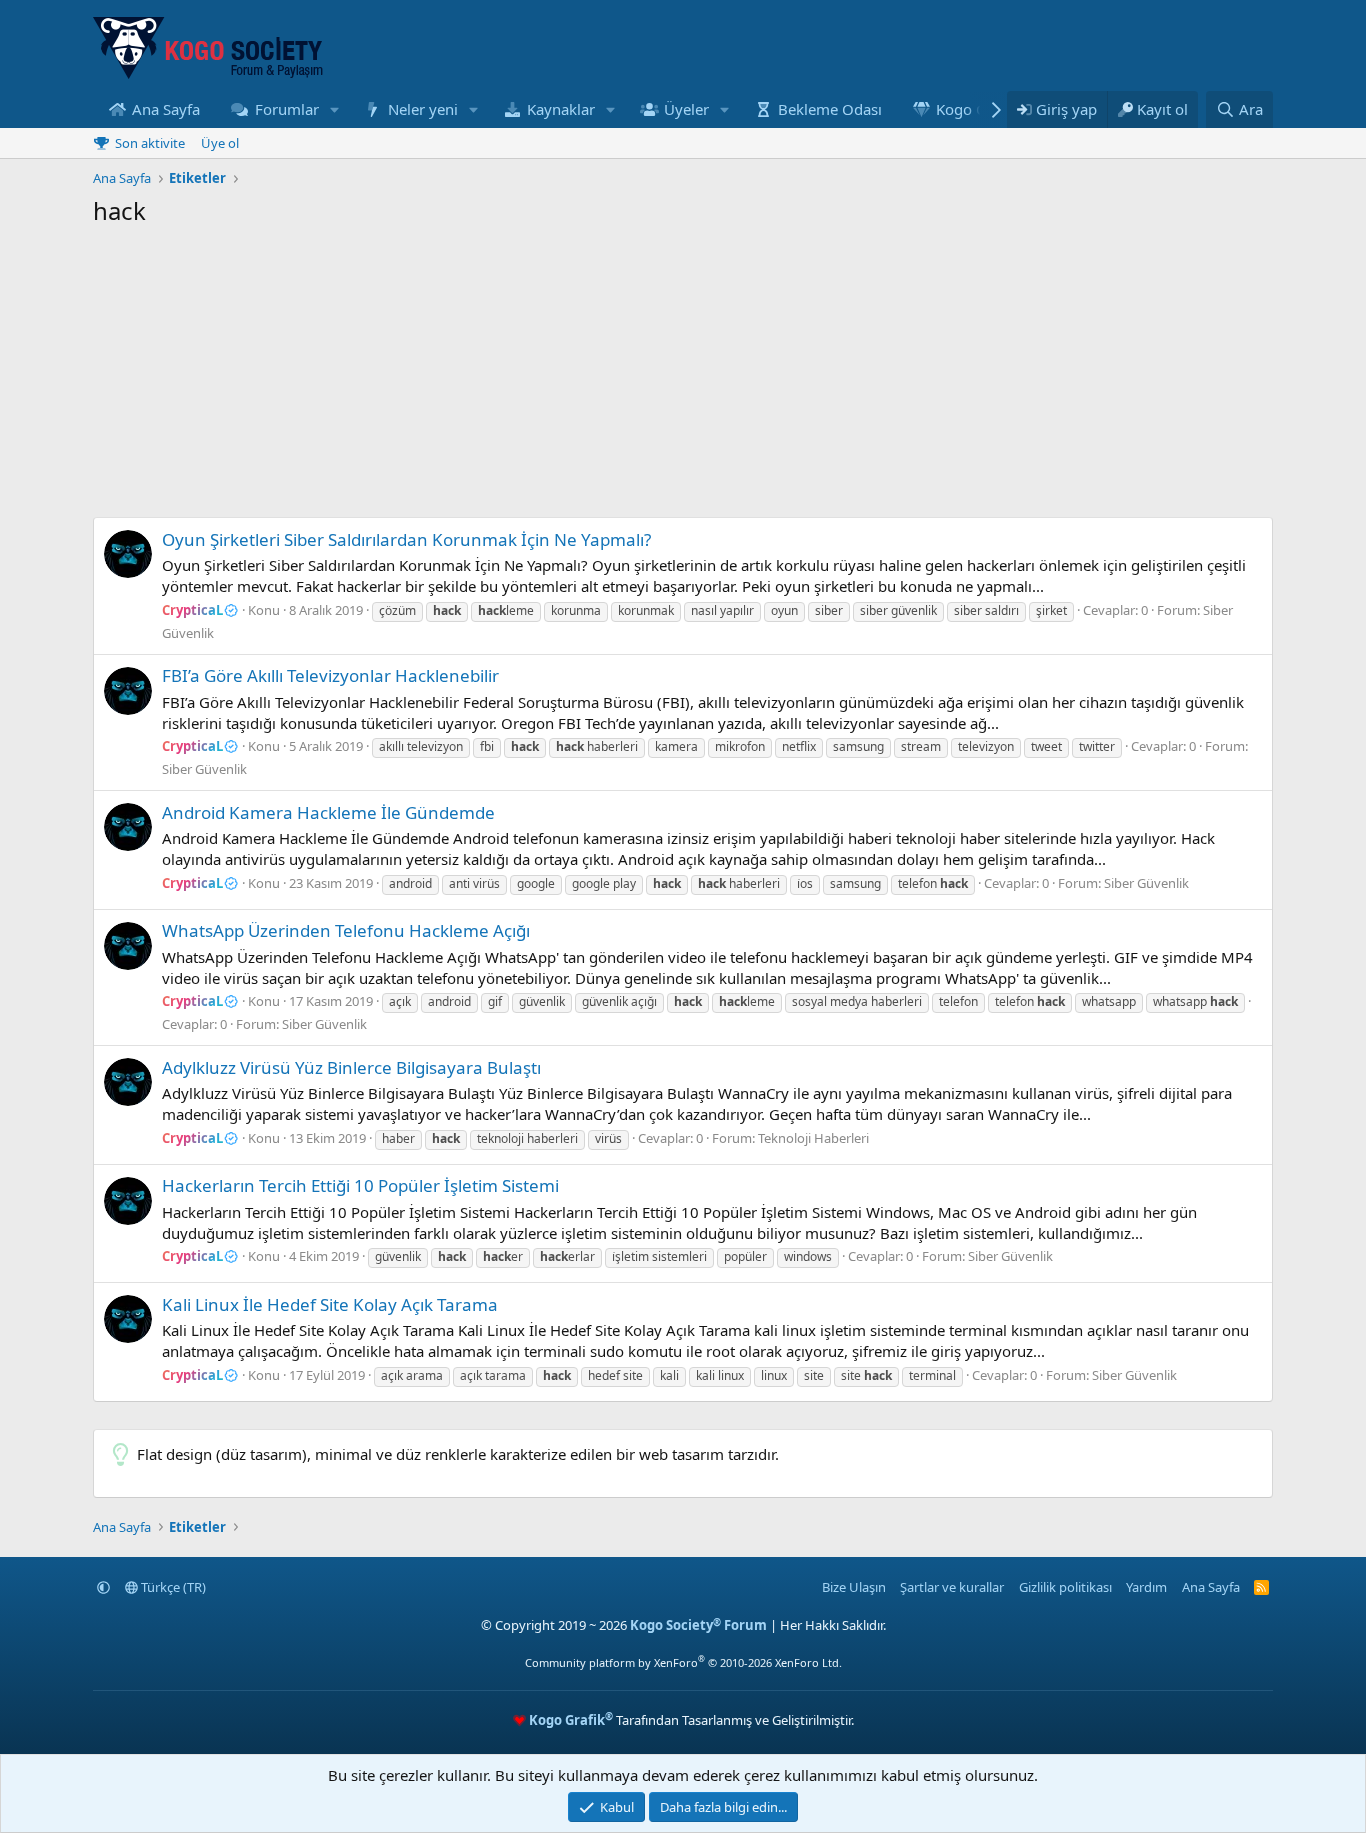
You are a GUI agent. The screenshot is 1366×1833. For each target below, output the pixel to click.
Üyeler (686, 109)
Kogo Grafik (977, 109)
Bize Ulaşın (854, 1587)
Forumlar (287, 109)
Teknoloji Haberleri (813, 1138)
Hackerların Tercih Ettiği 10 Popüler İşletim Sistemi (360, 1185)
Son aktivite (150, 143)
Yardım (1146, 1587)
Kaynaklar (561, 109)
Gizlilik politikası (1065, 1587)
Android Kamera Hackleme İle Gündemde (328, 812)
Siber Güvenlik (204, 769)
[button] (334, 109)
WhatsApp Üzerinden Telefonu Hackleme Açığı (346, 930)
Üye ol (220, 143)
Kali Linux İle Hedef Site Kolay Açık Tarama (330, 1304)
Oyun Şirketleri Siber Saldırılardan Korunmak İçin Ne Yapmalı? (406, 539)
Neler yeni (423, 109)
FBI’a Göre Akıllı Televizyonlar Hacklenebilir (330, 675)
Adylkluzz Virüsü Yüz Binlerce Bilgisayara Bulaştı (351, 1067)
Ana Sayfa (166, 109)
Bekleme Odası (830, 109)
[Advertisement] (683, 377)
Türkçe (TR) (172, 1587)
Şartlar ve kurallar (952, 1587)
